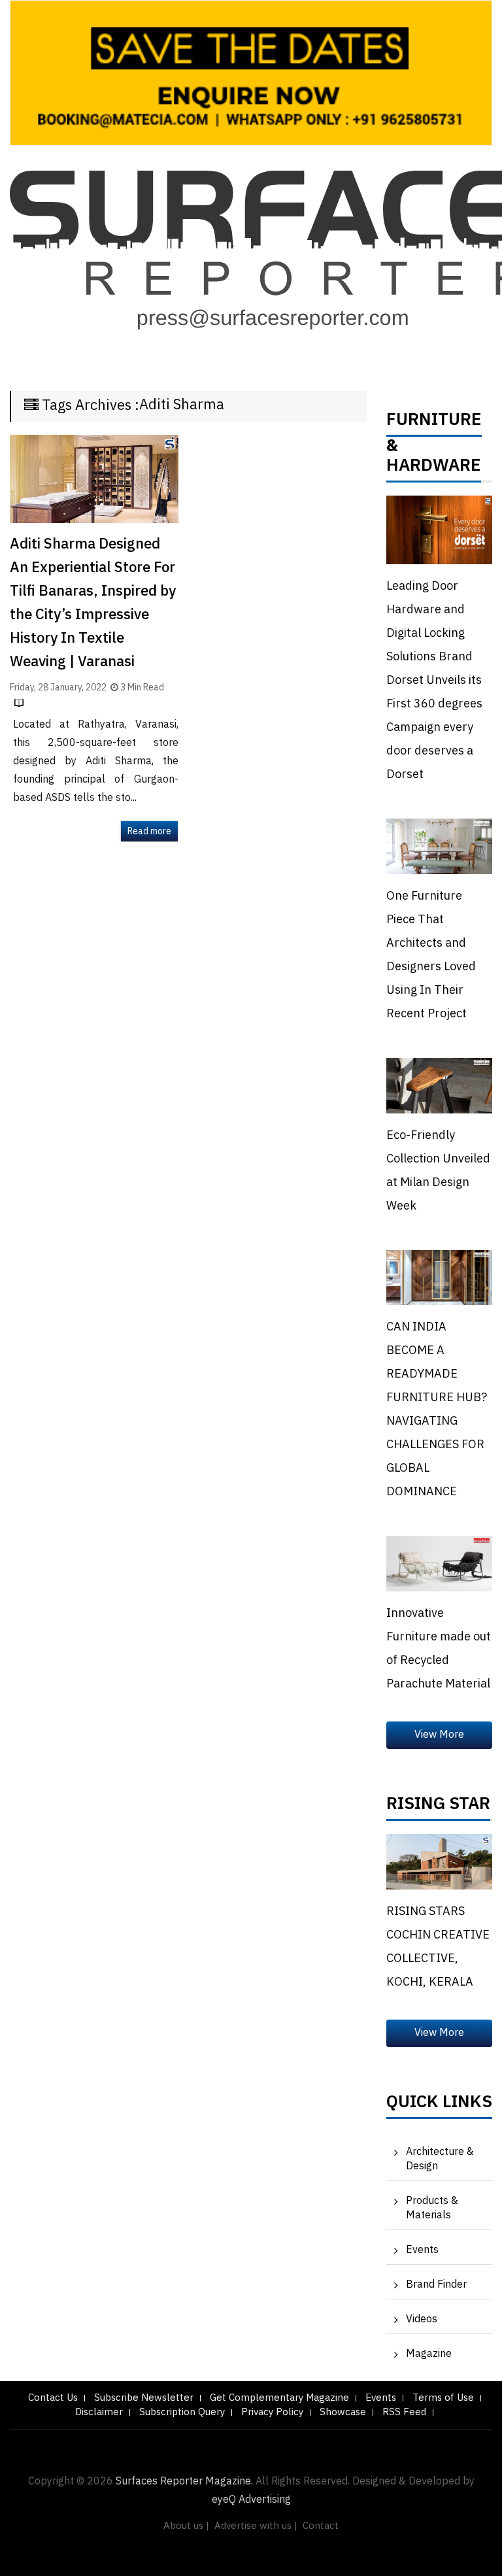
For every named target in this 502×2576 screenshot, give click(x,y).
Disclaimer (99, 2412)
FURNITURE (434, 423)
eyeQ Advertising (251, 2500)
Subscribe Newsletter (144, 2398)
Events (422, 2250)
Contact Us (53, 2398)
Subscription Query (182, 2412)
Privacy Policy (272, 2412)
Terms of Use (443, 2398)
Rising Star (438, 1807)
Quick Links (439, 2105)
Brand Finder (436, 2285)
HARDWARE (434, 469)
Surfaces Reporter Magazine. (184, 2482)
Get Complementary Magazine (279, 2398)
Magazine (429, 2354)
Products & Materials (432, 2208)
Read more (149, 831)
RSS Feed (404, 2412)
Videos (422, 2319)
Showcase (343, 2412)
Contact (321, 2526)
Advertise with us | (256, 2526)
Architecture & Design (440, 2159)
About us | (186, 2526)
